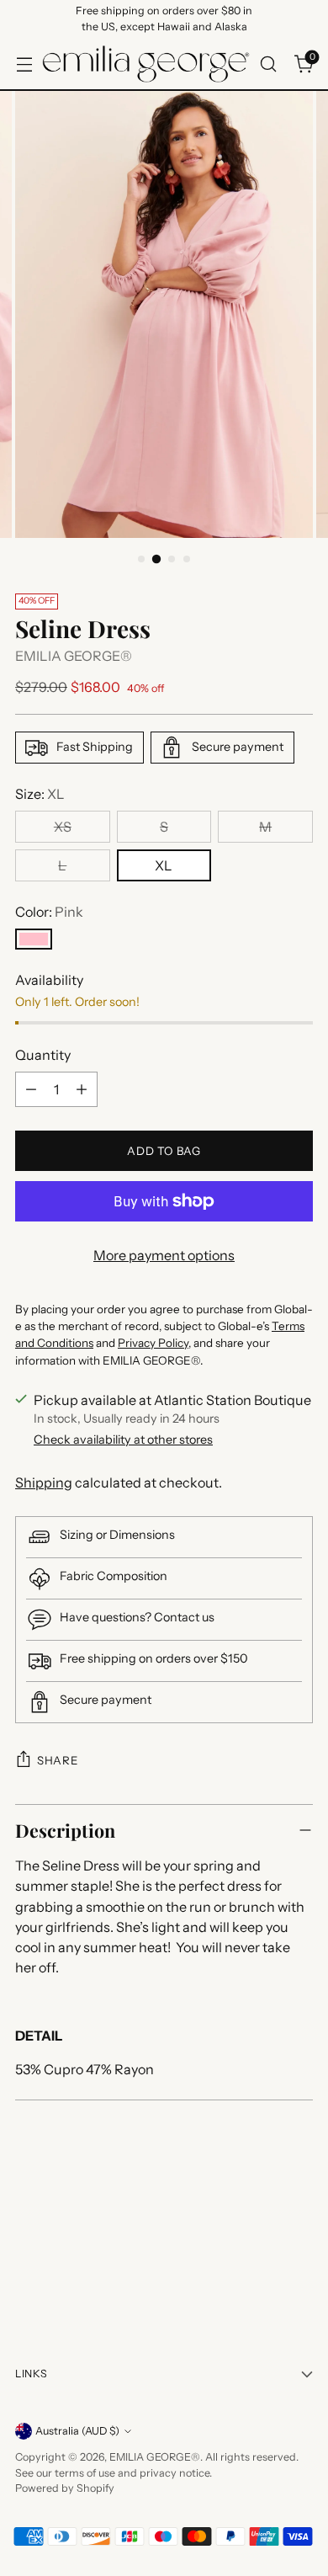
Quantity (43, 1055)
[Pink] (34, 939)
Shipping (44, 1482)
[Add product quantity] (82, 1089)
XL (164, 865)
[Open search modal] (268, 64)
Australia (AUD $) (77, 2431)
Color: (49, 912)
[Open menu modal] (24, 64)
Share (57, 1760)
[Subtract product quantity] (31, 1089)
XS (63, 827)
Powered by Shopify (65, 2488)
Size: (40, 794)
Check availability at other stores (123, 1440)
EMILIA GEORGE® (74, 656)
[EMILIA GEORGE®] (146, 64)
